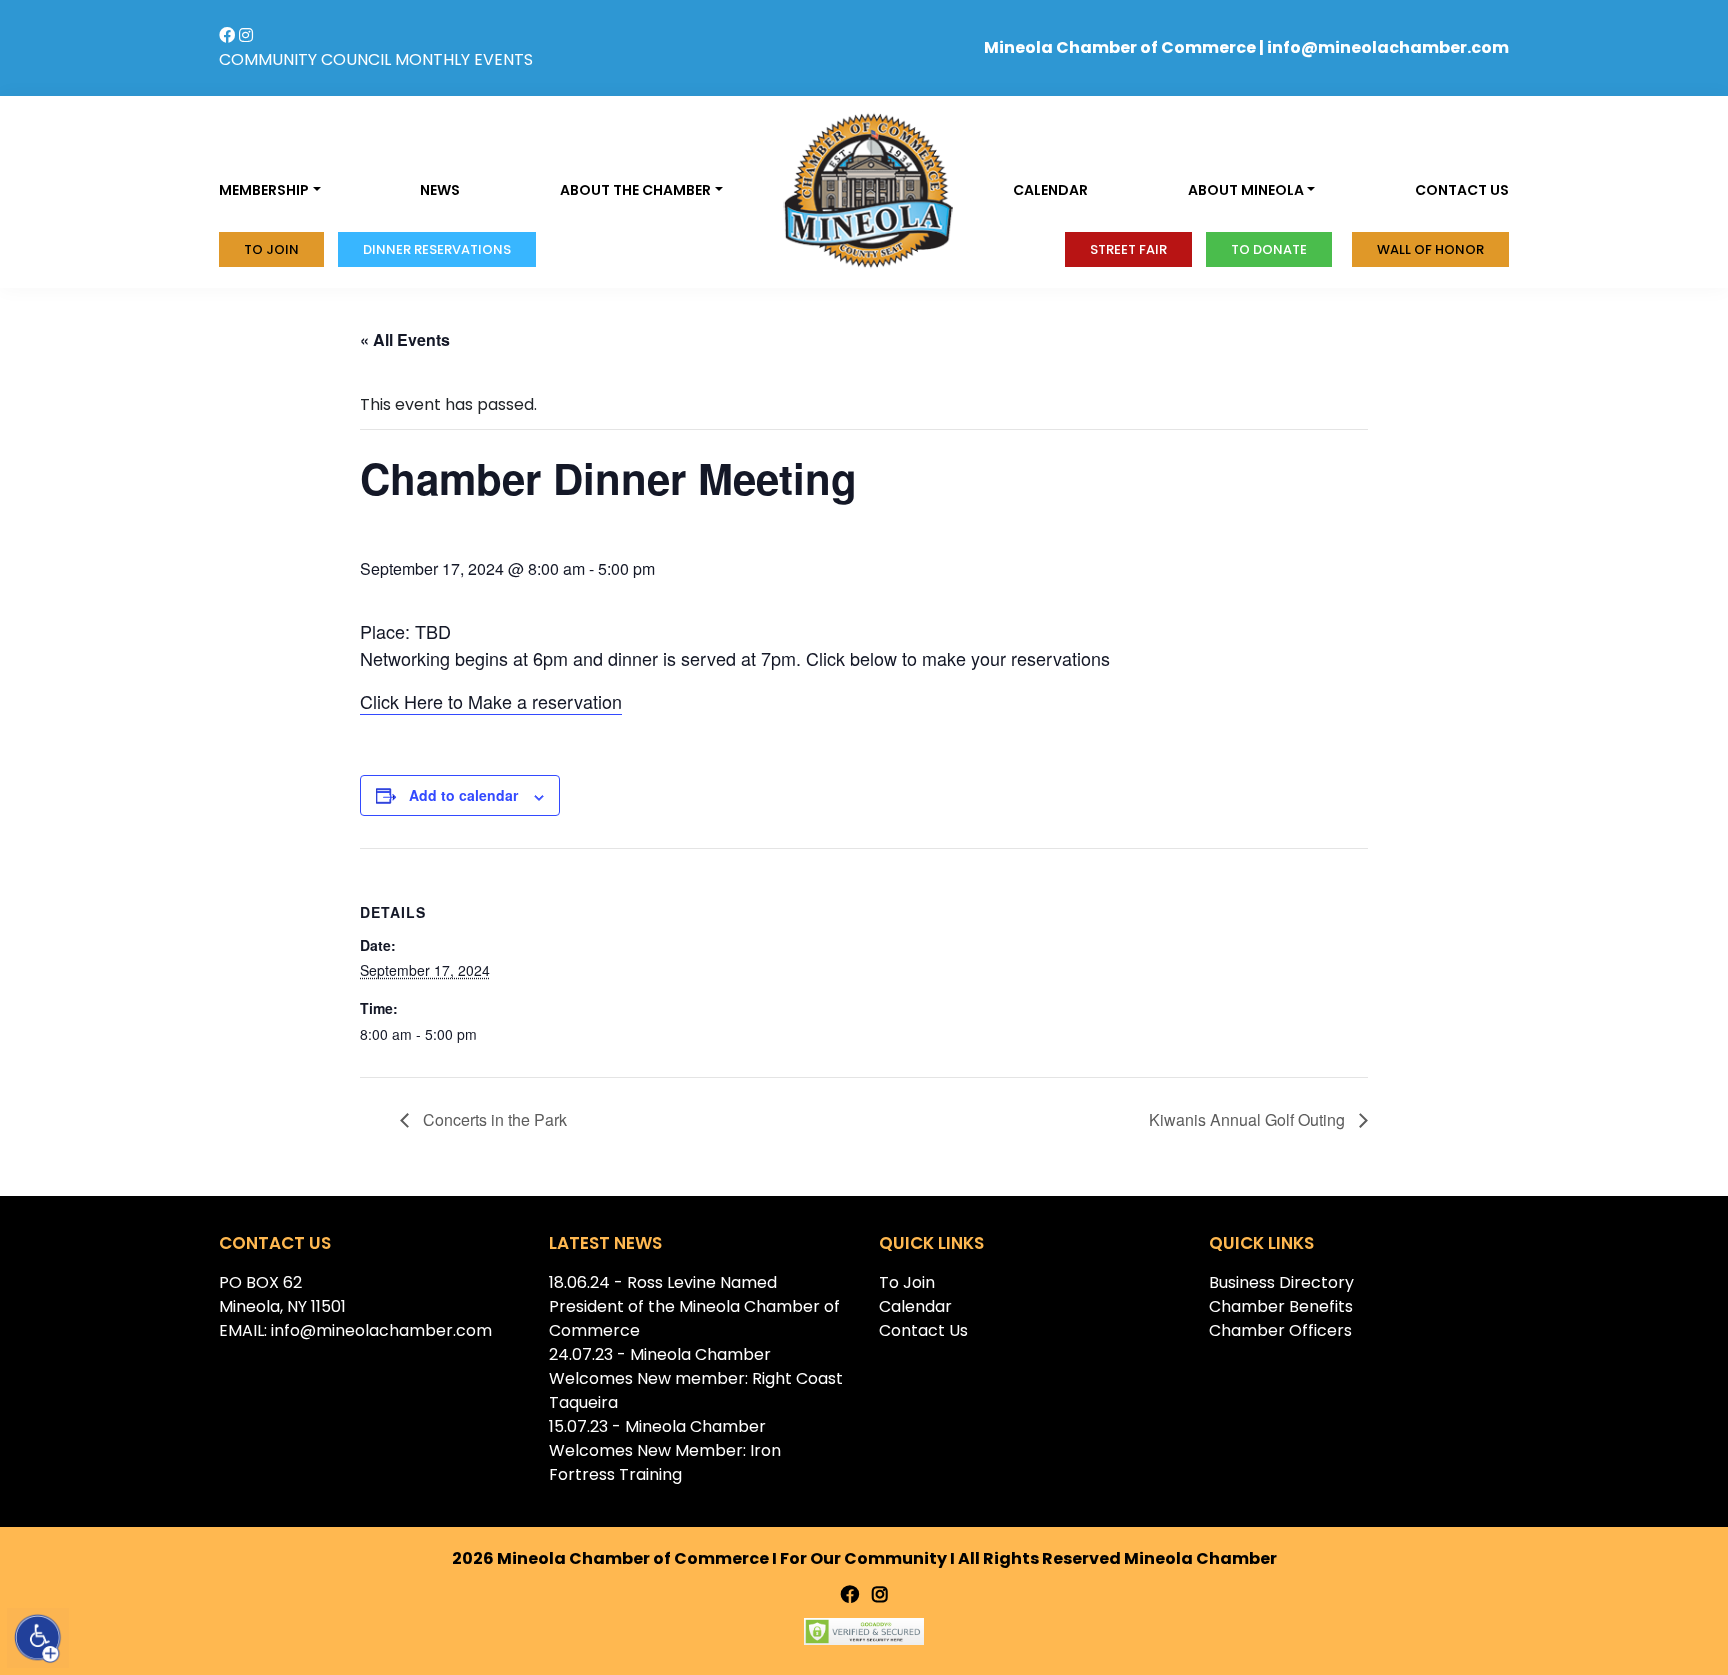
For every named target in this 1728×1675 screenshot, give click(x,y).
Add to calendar (463, 795)
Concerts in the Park (493, 1119)
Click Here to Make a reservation (491, 701)
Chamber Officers (1280, 1330)
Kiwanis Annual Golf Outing (1249, 1119)
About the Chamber (635, 190)
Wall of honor (1430, 249)
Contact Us (923, 1330)
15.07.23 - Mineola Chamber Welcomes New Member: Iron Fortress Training (665, 1450)
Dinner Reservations (437, 249)
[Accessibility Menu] (38, 1638)
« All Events (405, 339)
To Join (271, 249)
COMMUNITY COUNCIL (305, 59)
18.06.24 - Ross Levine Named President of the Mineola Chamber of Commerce (694, 1306)
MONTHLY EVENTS (464, 59)
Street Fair (1128, 249)
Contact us (1462, 190)
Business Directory (1281, 1282)
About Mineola (1246, 190)
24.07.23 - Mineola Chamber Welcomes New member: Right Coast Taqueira (696, 1378)
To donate (1269, 249)
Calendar (1050, 190)
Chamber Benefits (1281, 1306)
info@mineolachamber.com (1388, 47)
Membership (264, 190)
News (440, 190)
